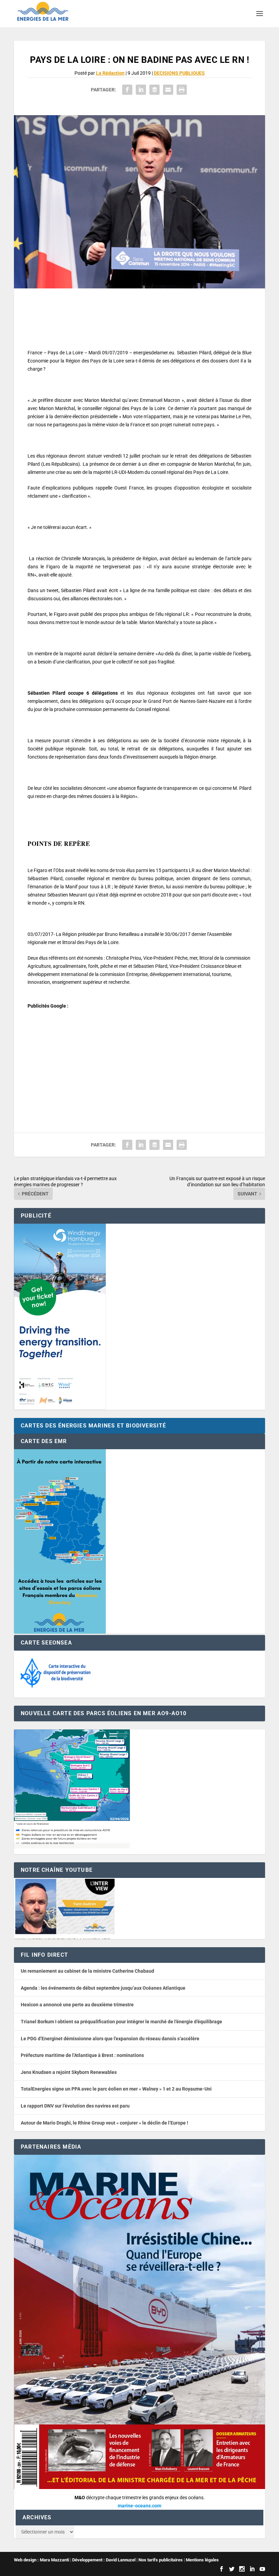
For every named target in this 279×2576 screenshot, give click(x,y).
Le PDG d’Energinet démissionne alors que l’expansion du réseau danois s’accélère (110, 2039)
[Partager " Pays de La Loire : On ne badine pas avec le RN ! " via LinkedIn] (141, 90)
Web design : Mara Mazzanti (42, 2560)
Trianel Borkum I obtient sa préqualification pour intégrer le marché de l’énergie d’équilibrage (121, 2022)
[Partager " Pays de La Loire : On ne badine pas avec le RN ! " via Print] (182, 90)
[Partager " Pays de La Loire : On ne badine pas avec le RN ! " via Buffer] (154, 90)
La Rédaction (110, 73)
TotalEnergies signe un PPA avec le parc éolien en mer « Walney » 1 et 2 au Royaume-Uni (116, 2089)
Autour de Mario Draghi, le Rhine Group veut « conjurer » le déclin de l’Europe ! (104, 2123)
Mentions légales (202, 2560)
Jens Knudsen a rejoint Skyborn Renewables (69, 2072)
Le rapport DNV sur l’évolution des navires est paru (75, 2106)
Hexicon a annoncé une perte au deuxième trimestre (77, 2005)
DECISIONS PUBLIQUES (179, 73)
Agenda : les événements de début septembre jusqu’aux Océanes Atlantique (103, 1988)
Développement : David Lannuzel (104, 2560)
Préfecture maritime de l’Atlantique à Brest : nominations (82, 2055)
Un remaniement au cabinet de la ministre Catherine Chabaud (87, 1971)
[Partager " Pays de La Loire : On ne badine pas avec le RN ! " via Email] (168, 90)
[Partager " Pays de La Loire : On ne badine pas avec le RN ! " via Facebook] (127, 90)
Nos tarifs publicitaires (161, 2560)
